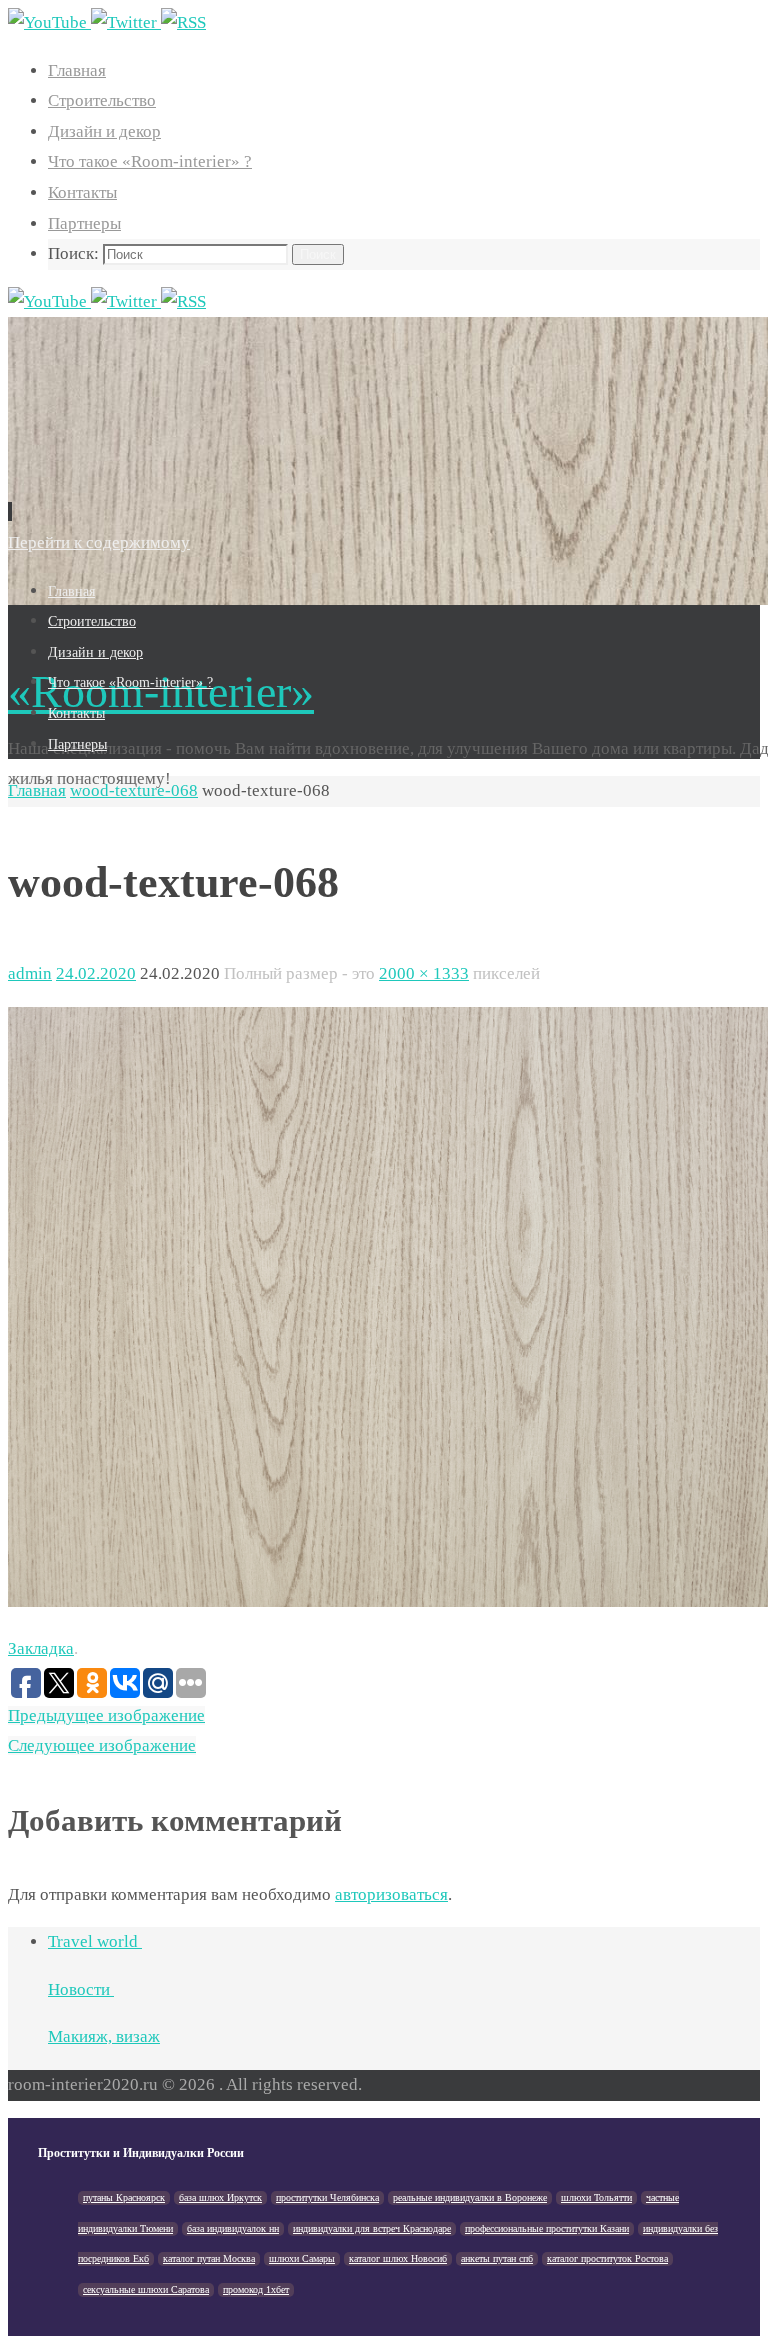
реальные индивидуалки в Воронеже (470, 2197)
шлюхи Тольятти (596, 2197)
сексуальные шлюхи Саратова (146, 2289)
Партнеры (84, 223)
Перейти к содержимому (99, 542)
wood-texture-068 (134, 790)
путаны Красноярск (124, 2197)
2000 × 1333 (424, 973)
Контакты (82, 192)
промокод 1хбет (256, 2289)
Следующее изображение (102, 1745)
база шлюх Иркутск (220, 2197)
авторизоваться (391, 1894)
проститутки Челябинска (327, 2197)
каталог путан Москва (209, 2258)
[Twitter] (126, 22)
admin (30, 973)
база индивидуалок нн (233, 2228)
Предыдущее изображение (106, 1715)
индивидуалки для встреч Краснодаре (372, 2228)
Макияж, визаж (104, 2036)
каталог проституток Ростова (607, 2258)
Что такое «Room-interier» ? (150, 161)
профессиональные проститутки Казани (547, 2228)
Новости (81, 1989)
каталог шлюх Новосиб (398, 2258)
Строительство (102, 100)
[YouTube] (49, 22)
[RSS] (183, 22)
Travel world (95, 1941)
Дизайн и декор (104, 131)
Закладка (41, 1648)
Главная (77, 70)
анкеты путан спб (497, 2258)
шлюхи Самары (302, 2258)
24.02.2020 (96, 973)
